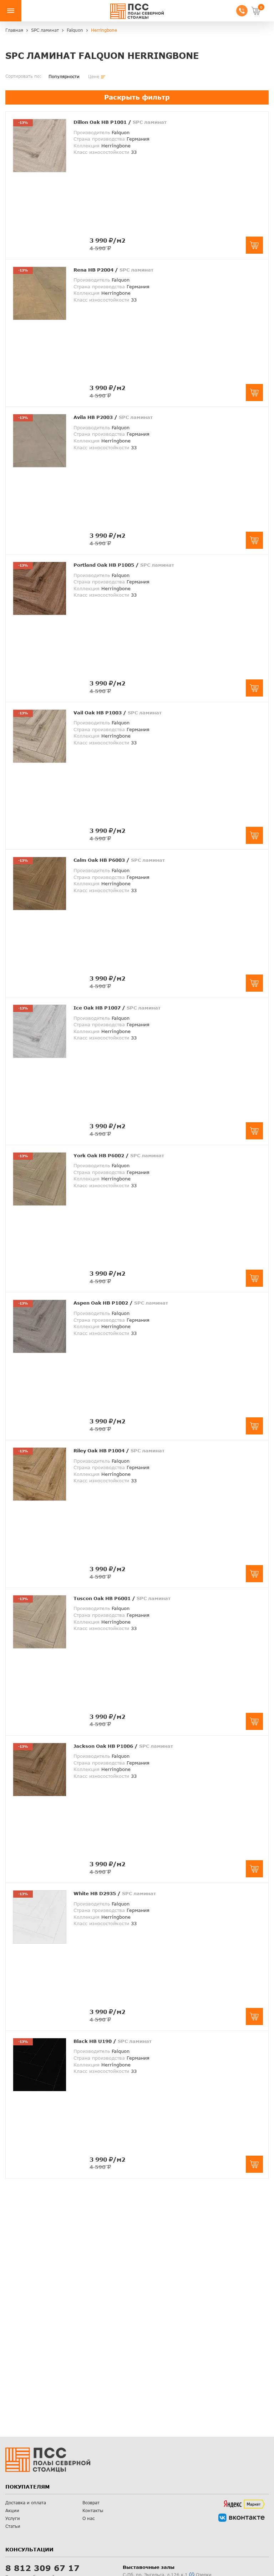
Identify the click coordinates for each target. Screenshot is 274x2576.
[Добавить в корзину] (254, 245)
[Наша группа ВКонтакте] (242, 2518)
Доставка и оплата (26, 2503)
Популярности (64, 77)
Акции (12, 2511)
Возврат (91, 2503)
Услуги (13, 2518)
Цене (94, 77)
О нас (88, 2518)
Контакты (93, 2511)
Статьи (13, 2526)
